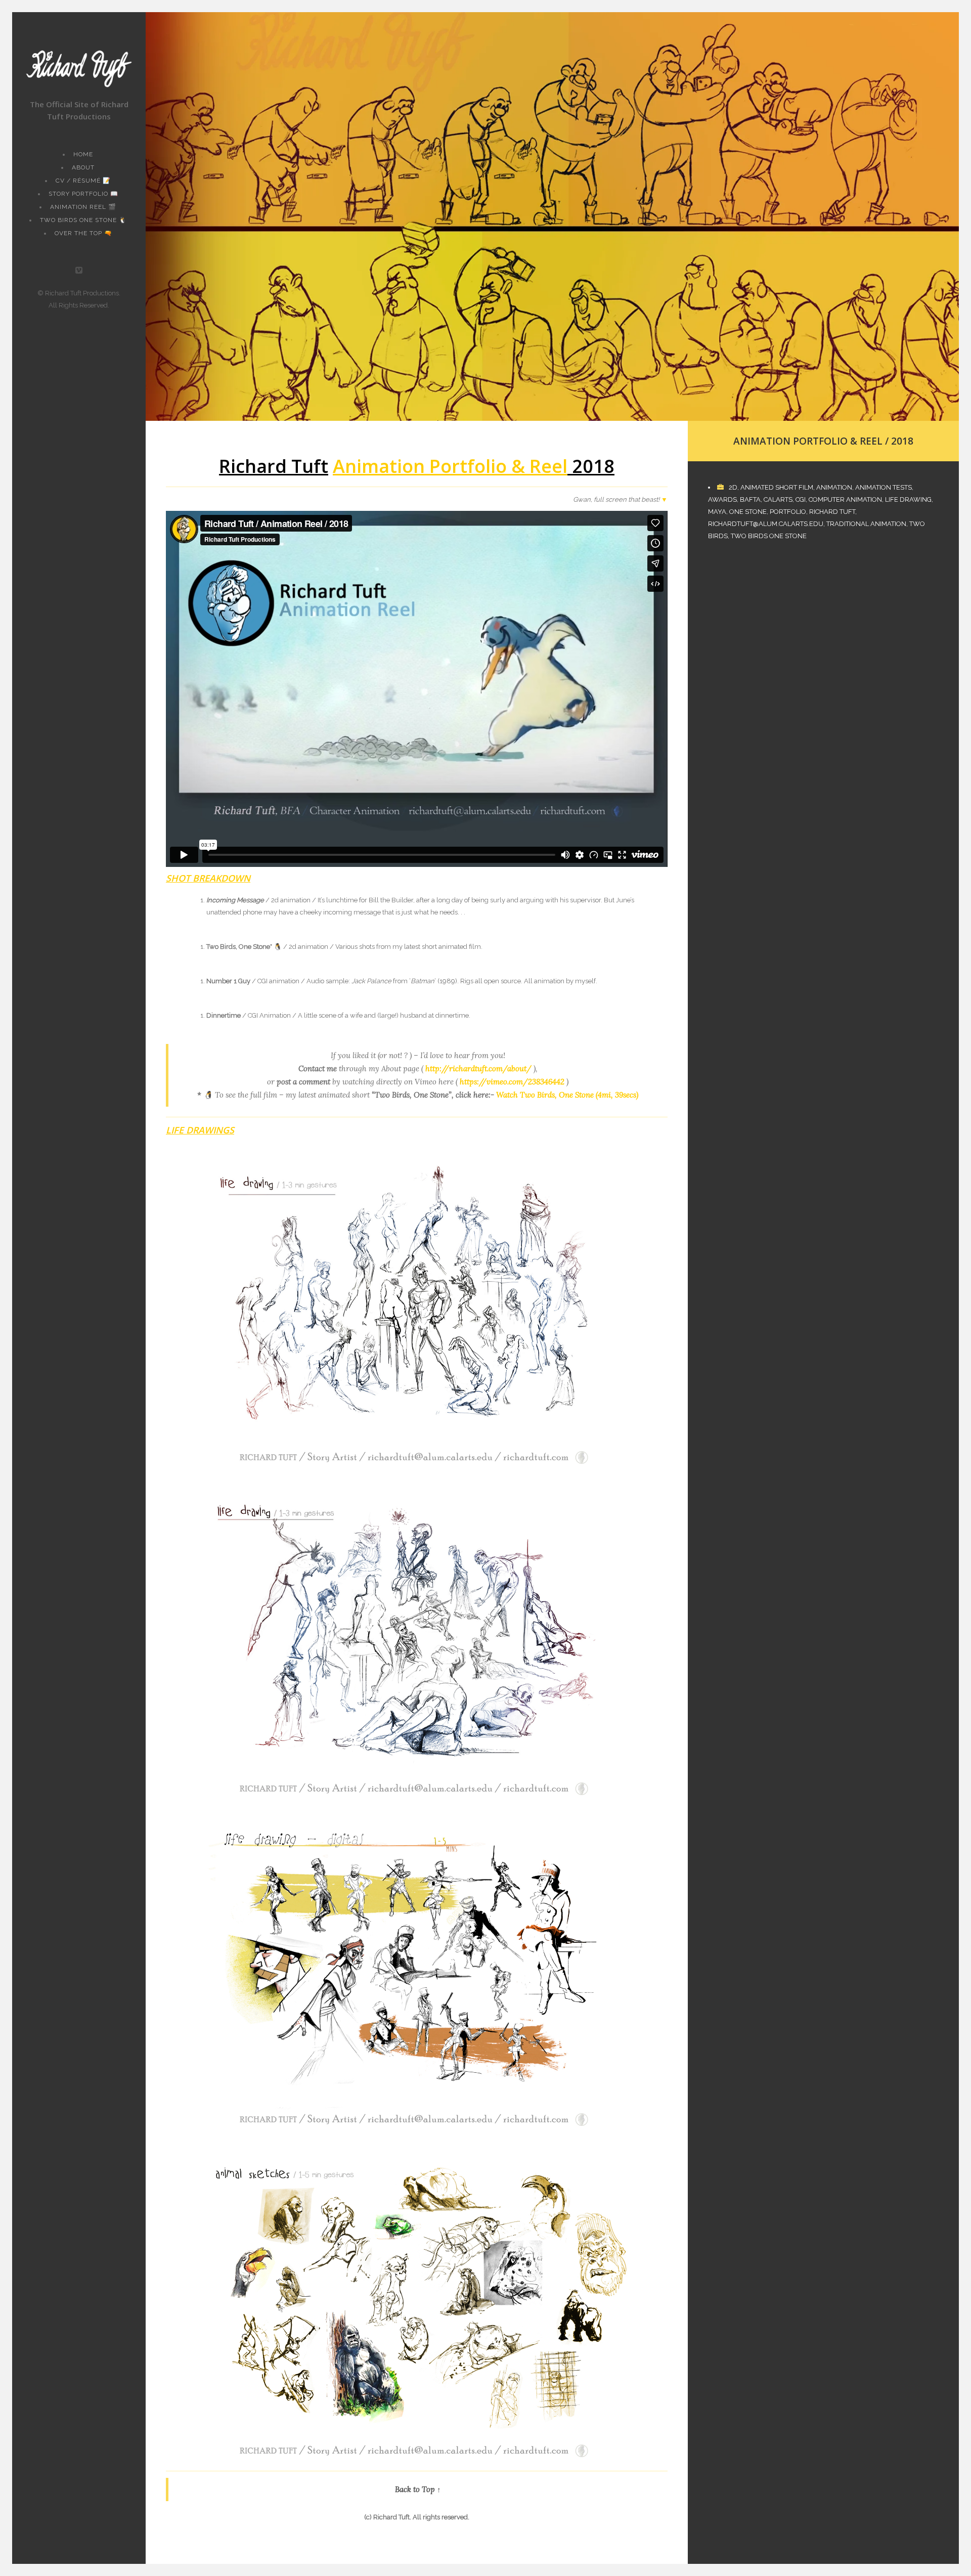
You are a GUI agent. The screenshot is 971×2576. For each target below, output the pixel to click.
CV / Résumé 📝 (83, 181)
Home (83, 154)
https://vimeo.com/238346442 (512, 1082)
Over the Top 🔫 (83, 233)
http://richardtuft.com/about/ (478, 1068)
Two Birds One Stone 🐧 (83, 220)
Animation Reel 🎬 (83, 207)
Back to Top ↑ (418, 2489)
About (83, 167)
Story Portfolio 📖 (83, 194)
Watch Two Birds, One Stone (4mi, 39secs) (567, 1095)
